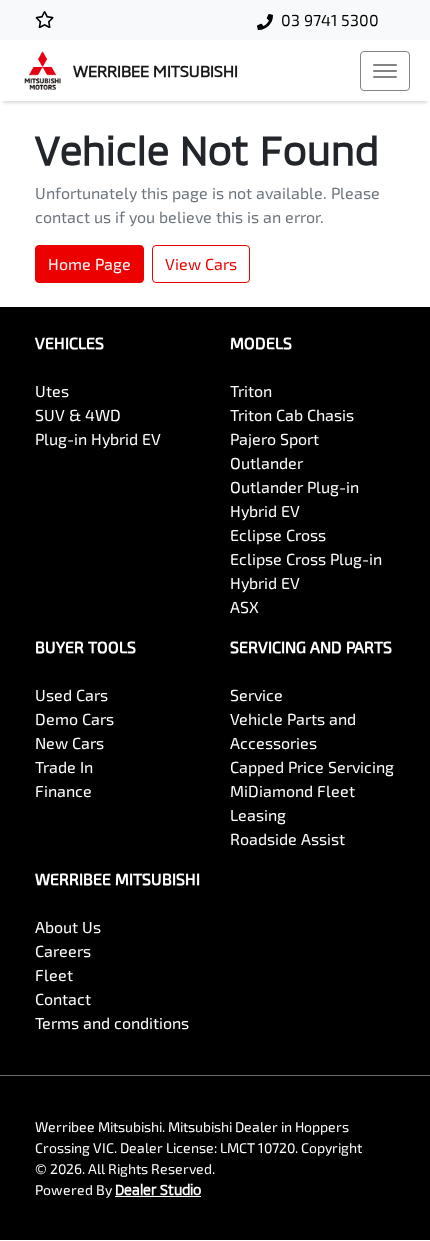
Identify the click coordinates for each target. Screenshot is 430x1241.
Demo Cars (74, 718)
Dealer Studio (158, 1189)
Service (256, 694)
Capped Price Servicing (312, 766)
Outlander (266, 462)
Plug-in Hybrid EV (98, 438)
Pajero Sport (274, 438)
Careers (63, 950)
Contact (63, 998)
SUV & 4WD (78, 414)
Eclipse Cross (278, 534)
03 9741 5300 (330, 19)
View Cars (201, 263)
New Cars (69, 742)
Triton (251, 390)
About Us (68, 926)
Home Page (89, 263)
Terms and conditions (112, 1022)
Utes (52, 390)
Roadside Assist (287, 838)
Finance (63, 790)
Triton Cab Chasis (292, 414)
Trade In (64, 766)
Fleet (54, 974)
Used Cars (71, 694)
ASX (244, 606)
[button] (385, 71)
